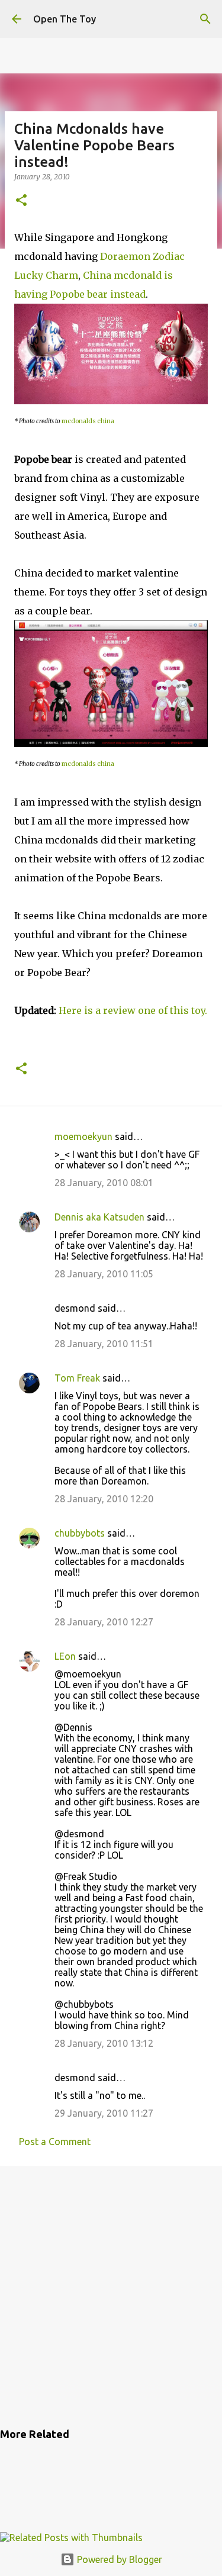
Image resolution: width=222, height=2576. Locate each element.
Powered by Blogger (118, 2559)
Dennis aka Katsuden (99, 1217)
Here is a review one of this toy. (133, 1010)
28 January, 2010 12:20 (104, 1499)
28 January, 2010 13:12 (104, 2043)
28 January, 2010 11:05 (104, 1274)
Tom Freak (77, 1378)
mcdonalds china (88, 421)
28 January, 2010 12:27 (104, 1622)
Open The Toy (65, 19)
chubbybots (80, 1533)
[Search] (205, 19)
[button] (21, 201)
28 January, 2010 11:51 (104, 1344)
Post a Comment (55, 2142)
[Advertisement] (111, 2295)
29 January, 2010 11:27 (104, 2113)
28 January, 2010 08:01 (104, 1183)
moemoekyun (83, 1136)
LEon (65, 1656)
